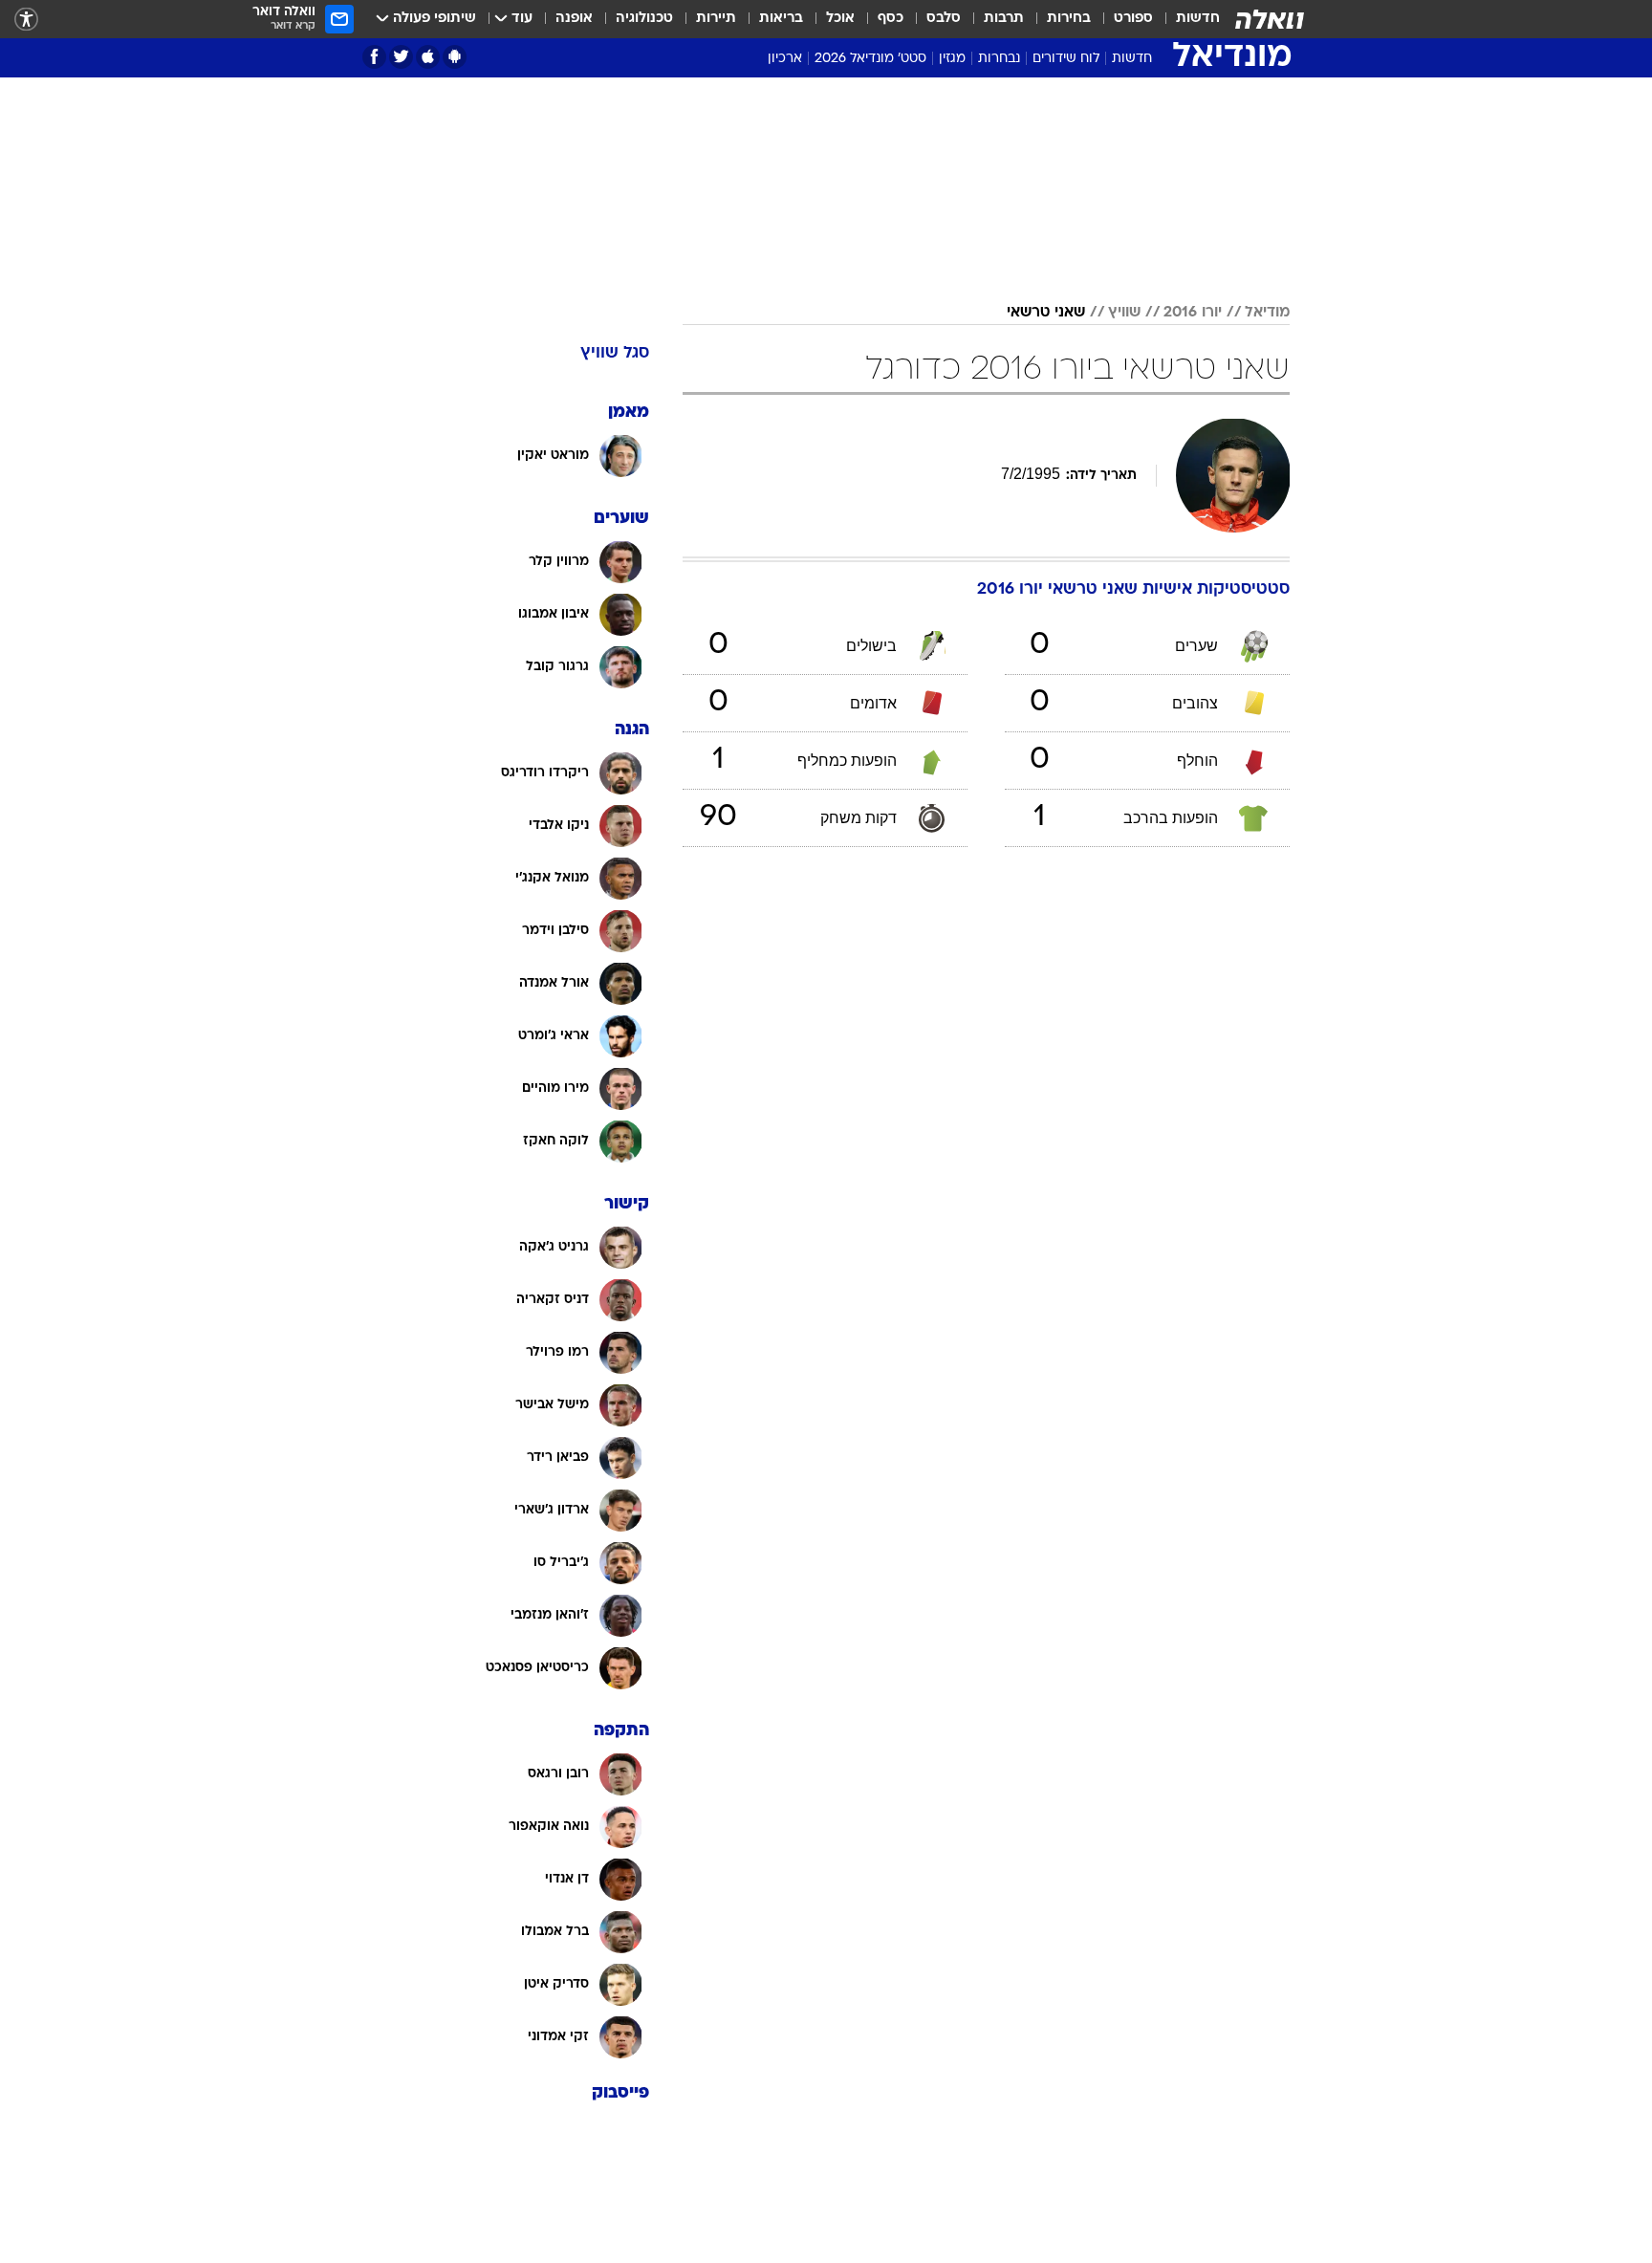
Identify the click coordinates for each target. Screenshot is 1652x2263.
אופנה (574, 19)
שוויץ (1124, 313)
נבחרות (999, 59)
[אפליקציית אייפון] (428, 57)
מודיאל (1267, 313)
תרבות (1004, 19)
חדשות (1198, 19)
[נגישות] (26, 20)
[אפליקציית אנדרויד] (455, 57)
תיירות (716, 19)
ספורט (1133, 19)
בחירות (1069, 19)
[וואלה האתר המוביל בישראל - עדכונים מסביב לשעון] (1270, 19)
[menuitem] (1186, 19)
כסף (891, 19)
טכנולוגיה (644, 19)
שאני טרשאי (1046, 313)
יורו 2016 (1193, 313)
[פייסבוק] (374, 57)
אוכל (840, 19)
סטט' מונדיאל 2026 (870, 59)
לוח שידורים (1066, 59)
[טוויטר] (401, 57)
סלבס (944, 19)
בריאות (781, 19)
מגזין (952, 59)
